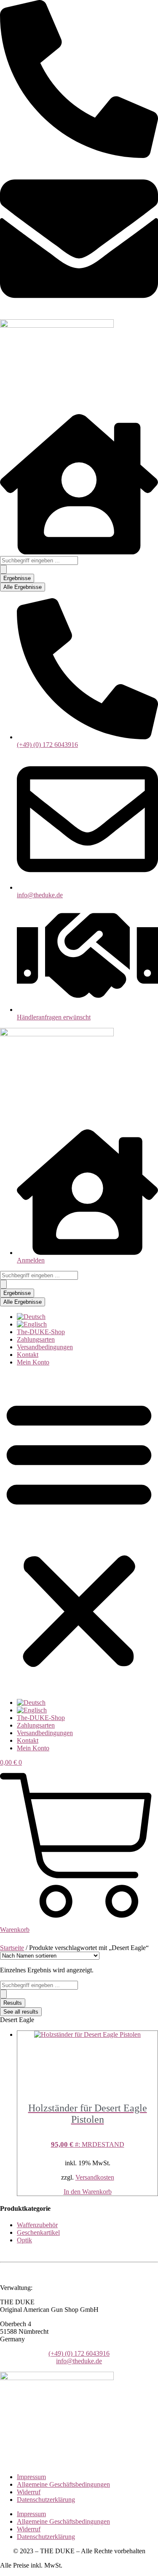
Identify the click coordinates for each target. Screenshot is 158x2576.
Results (13, 2003)
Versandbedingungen (45, 1347)
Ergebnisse (17, 578)
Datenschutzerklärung (46, 2500)
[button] (79, 1533)
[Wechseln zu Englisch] (32, 1324)
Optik (24, 2240)
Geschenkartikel (38, 2232)
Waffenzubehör (37, 2225)
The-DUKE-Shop (41, 1332)
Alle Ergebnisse (23, 587)
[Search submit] (3, 569)
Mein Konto (33, 1362)
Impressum (31, 2477)
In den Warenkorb (88, 2192)
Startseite (12, 1948)
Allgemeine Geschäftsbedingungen (63, 2484)
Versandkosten (95, 2177)
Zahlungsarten (36, 1339)
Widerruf (29, 2492)
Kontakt (28, 1355)
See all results (21, 2012)
